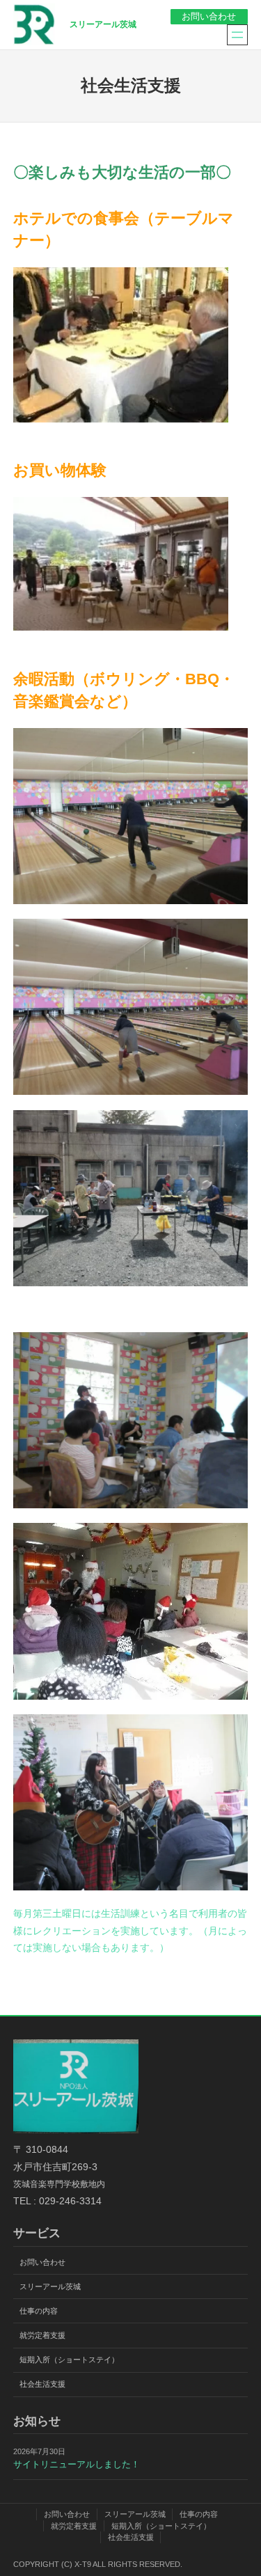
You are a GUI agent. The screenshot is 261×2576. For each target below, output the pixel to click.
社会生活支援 (42, 2384)
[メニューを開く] (237, 35)
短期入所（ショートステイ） (69, 2360)
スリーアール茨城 (103, 24)
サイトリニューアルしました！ (77, 2465)
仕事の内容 (39, 2311)
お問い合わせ (209, 17)
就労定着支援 (42, 2335)
